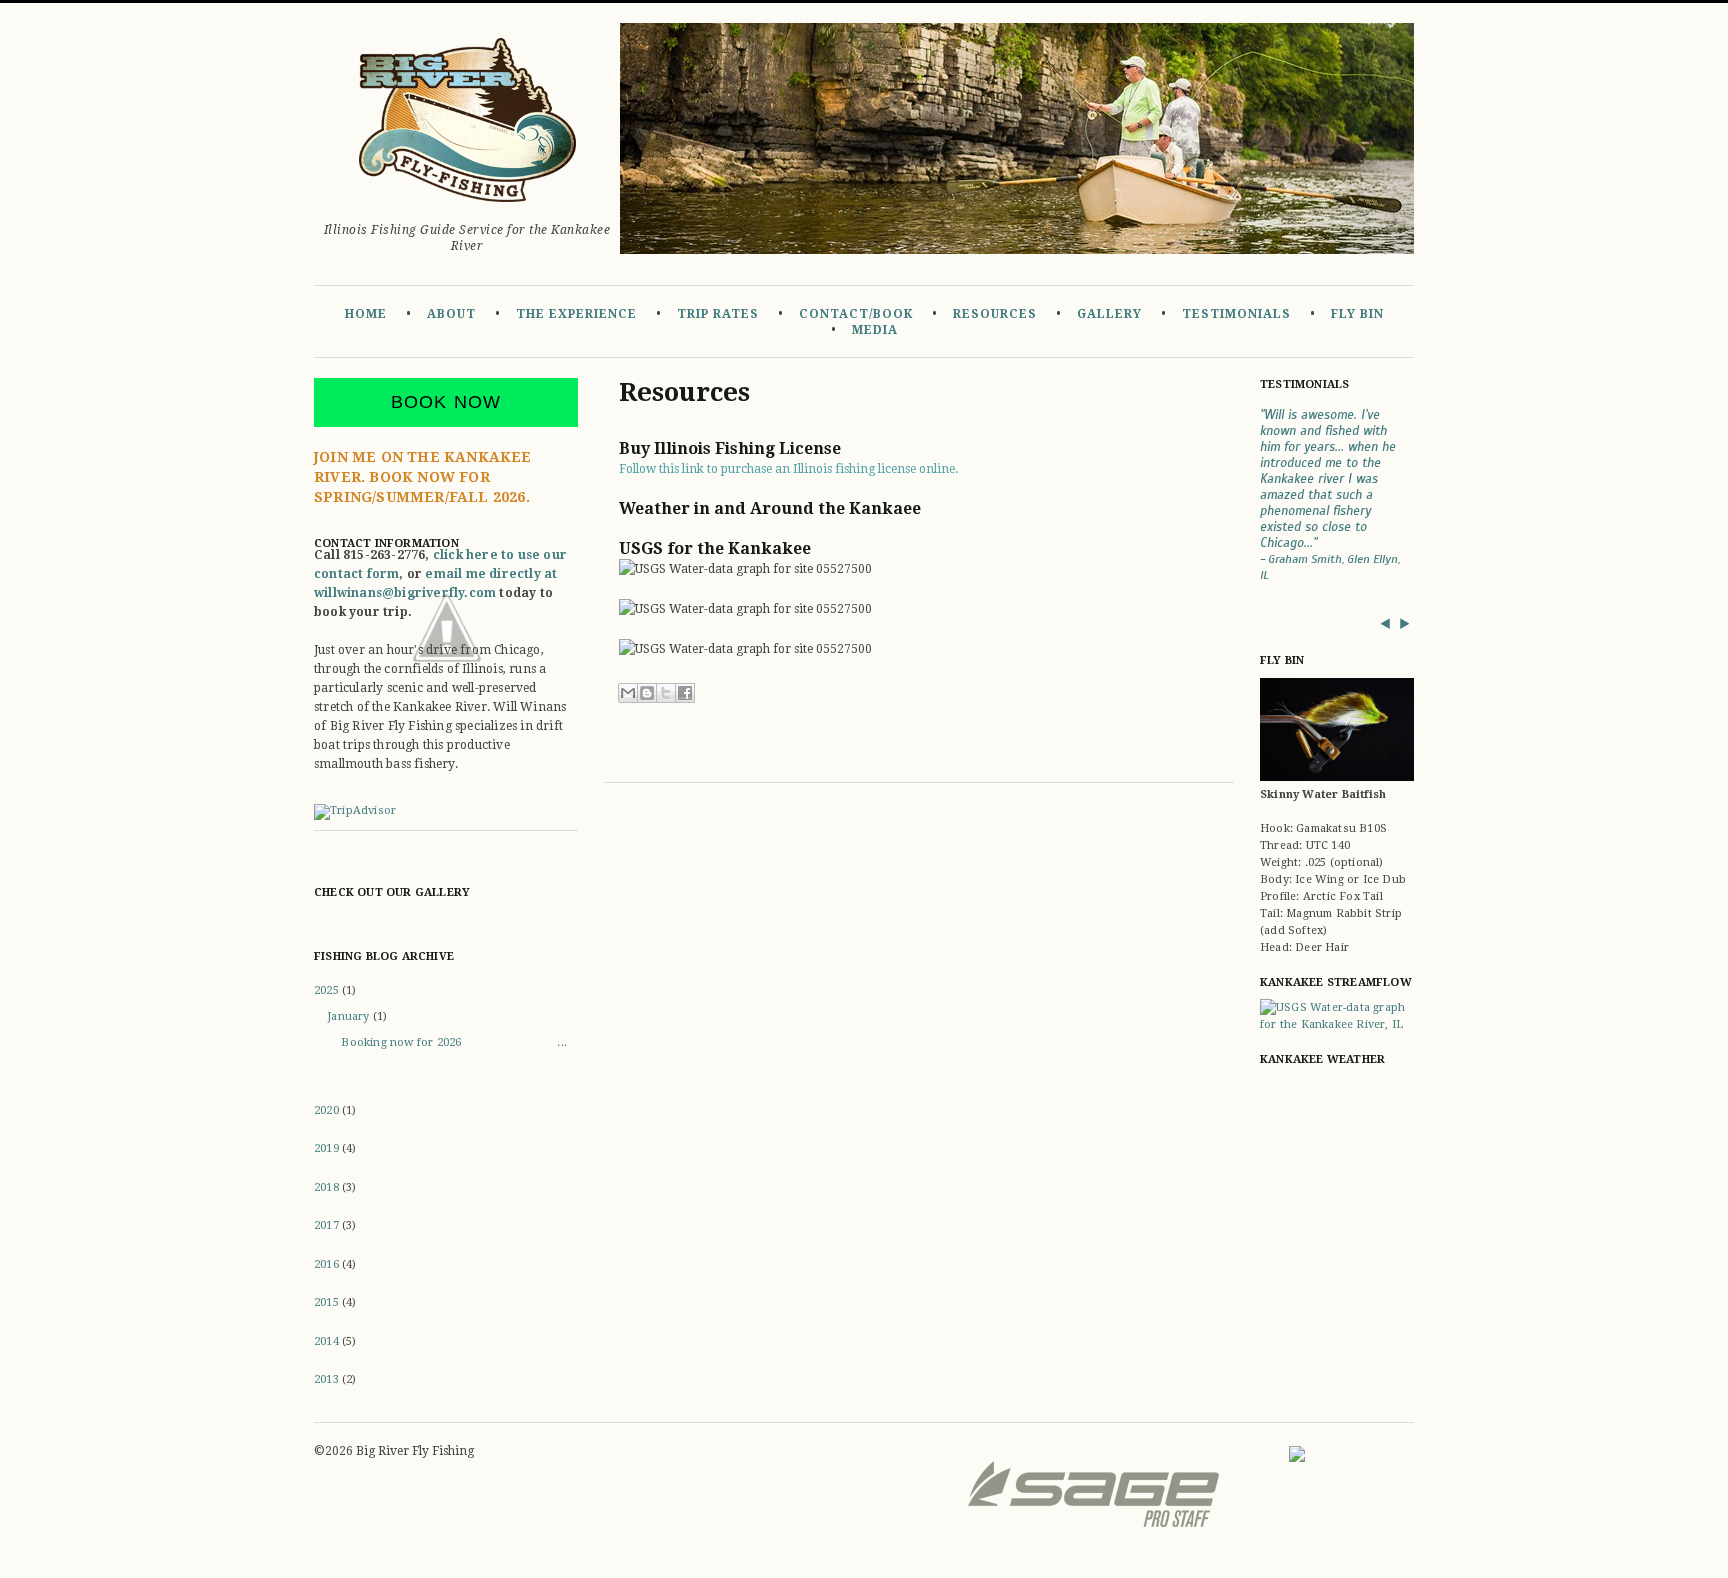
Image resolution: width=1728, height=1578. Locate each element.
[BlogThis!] (647, 693)
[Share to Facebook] (685, 693)
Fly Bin (1357, 314)
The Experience (576, 314)
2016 (328, 1264)
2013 (328, 1379)
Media (875, 330)
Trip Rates (718, 314)
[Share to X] (666, 693)
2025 (328, 990)
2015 (328, 1302)
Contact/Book (856, 314)
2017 (328, 1225)
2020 (328, 1110)
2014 (328, 1341)
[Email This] (628, 693)
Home (366, 314)
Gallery (1109, 314)
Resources (995, 314)
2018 (328, 1187)
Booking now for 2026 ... (454, 1042)
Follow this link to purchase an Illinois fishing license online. (788, 469)
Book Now (446, 402)
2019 (328, 1148)
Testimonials (1236, 314)
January (350, 1016)
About (451, 314)
